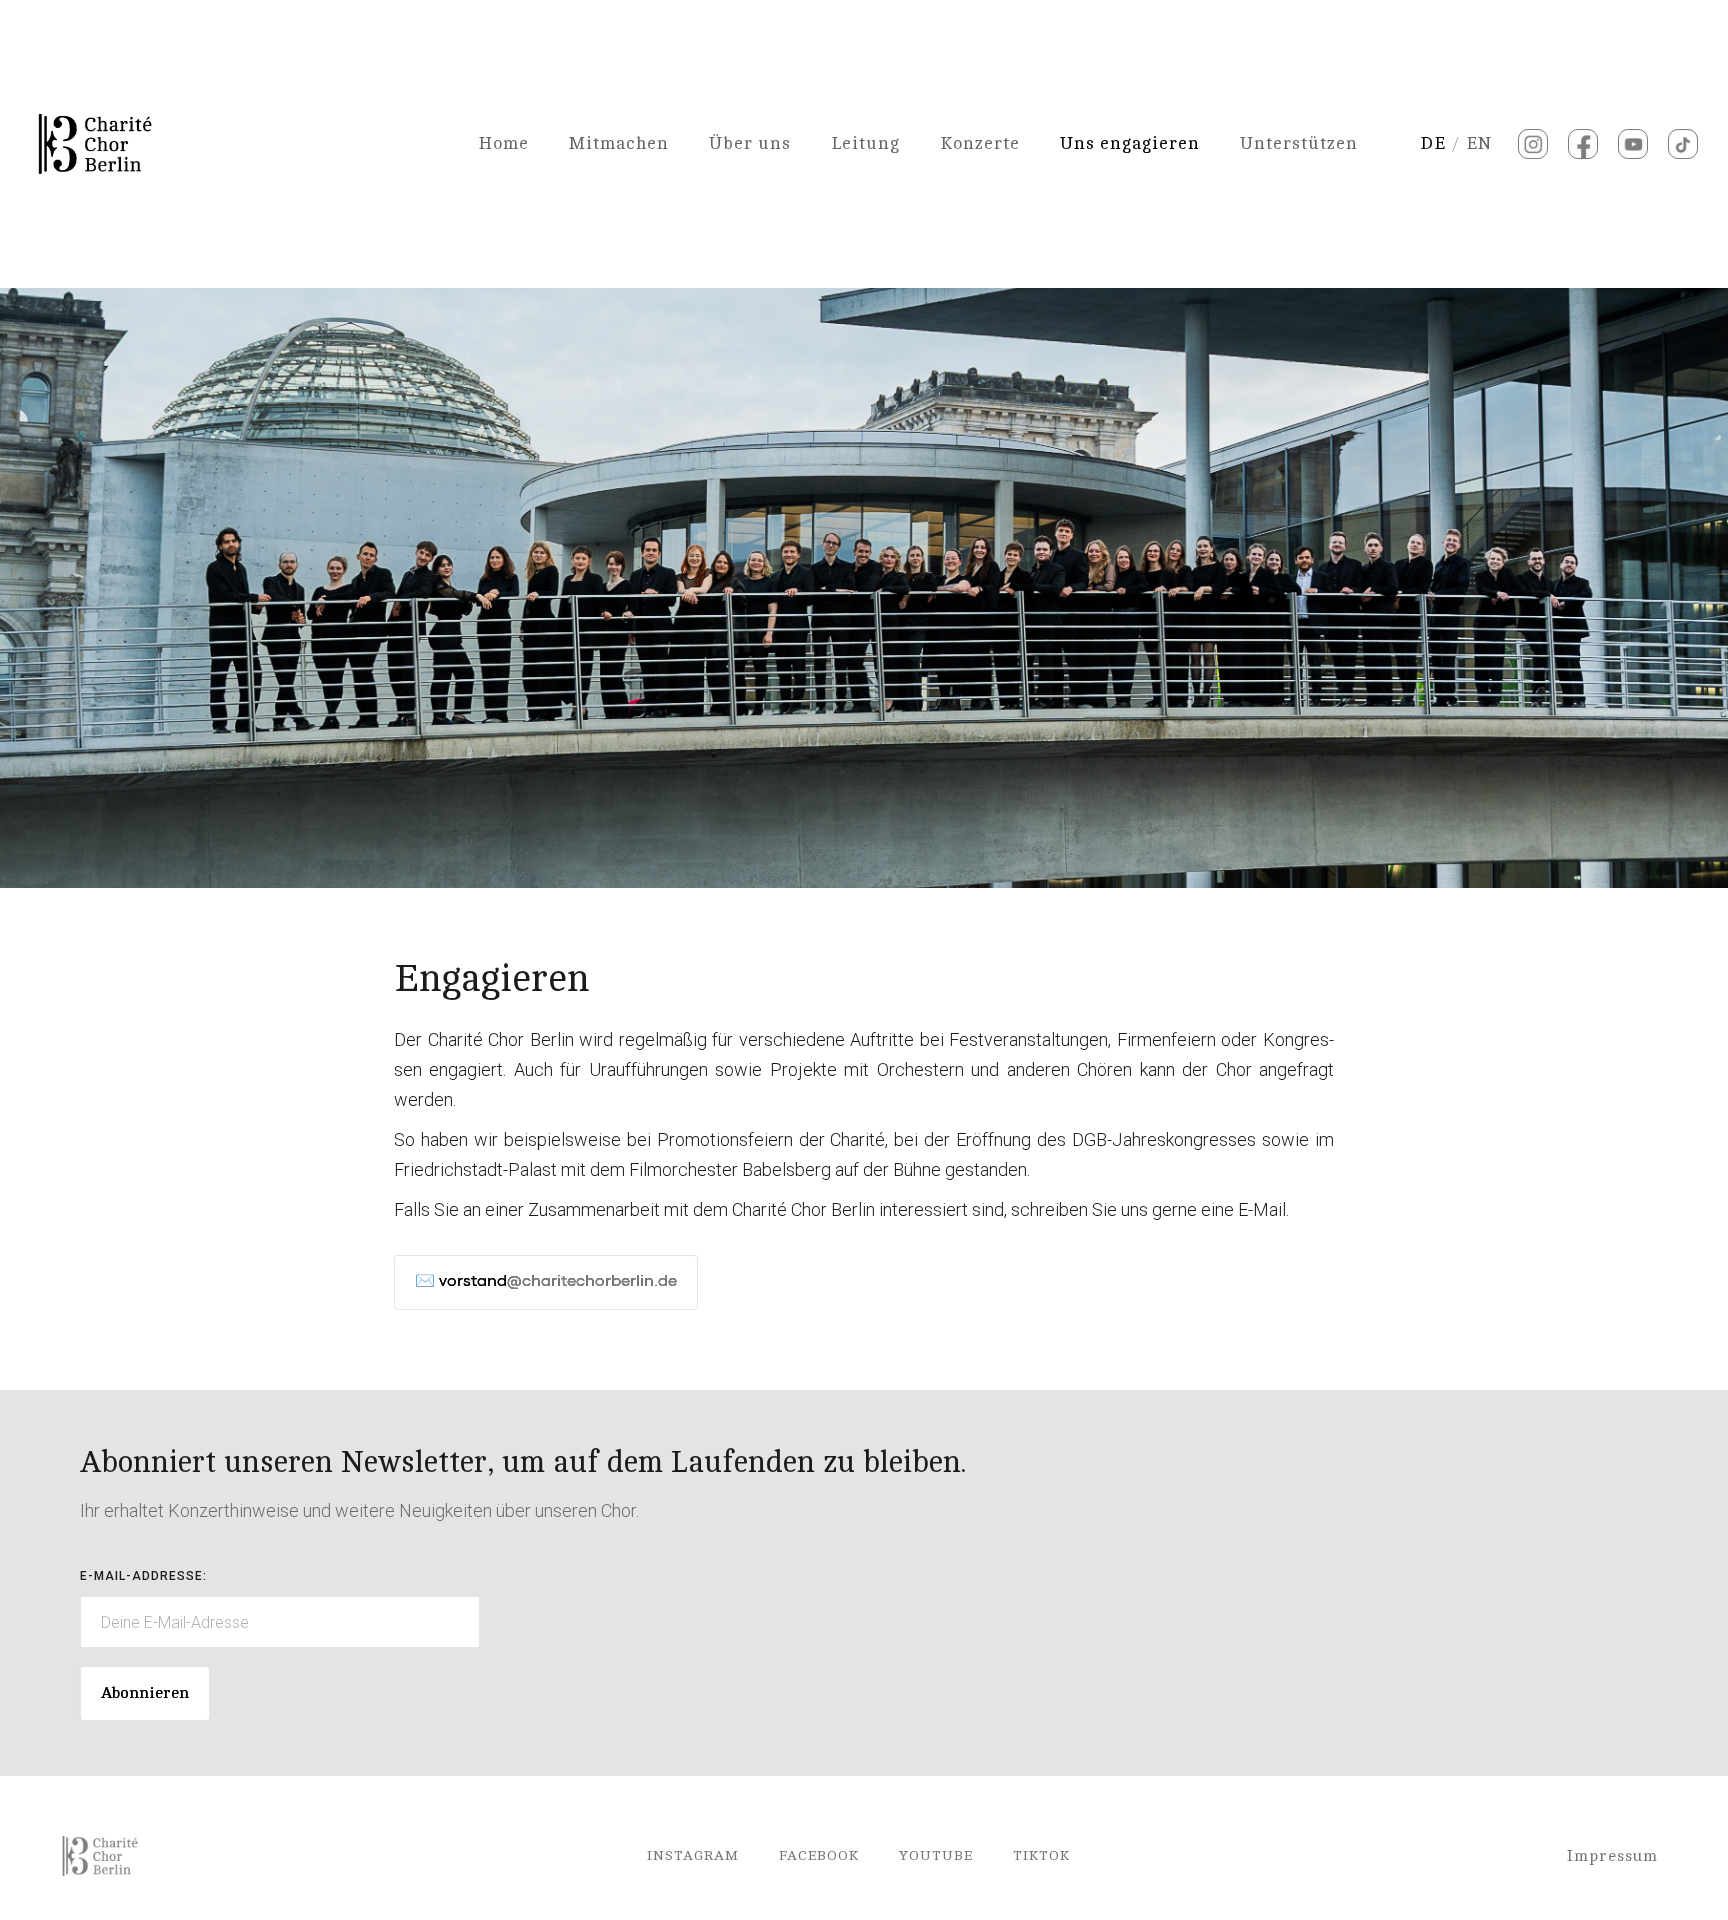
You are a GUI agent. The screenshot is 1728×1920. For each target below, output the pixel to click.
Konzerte (980, 143)
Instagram (693, 1855)
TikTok (1041, 1855)
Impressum (1612, 1856)
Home (503, 143)
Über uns (750, 143)
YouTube (936, 1855)
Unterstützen (1299, 143)
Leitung (865, 143)
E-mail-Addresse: (143, 1576)
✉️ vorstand (546, 1282)
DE (1433, 143)
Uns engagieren (1130, 143)
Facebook (819, 1855)
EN (1479, 143)
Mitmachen (619, 143)
